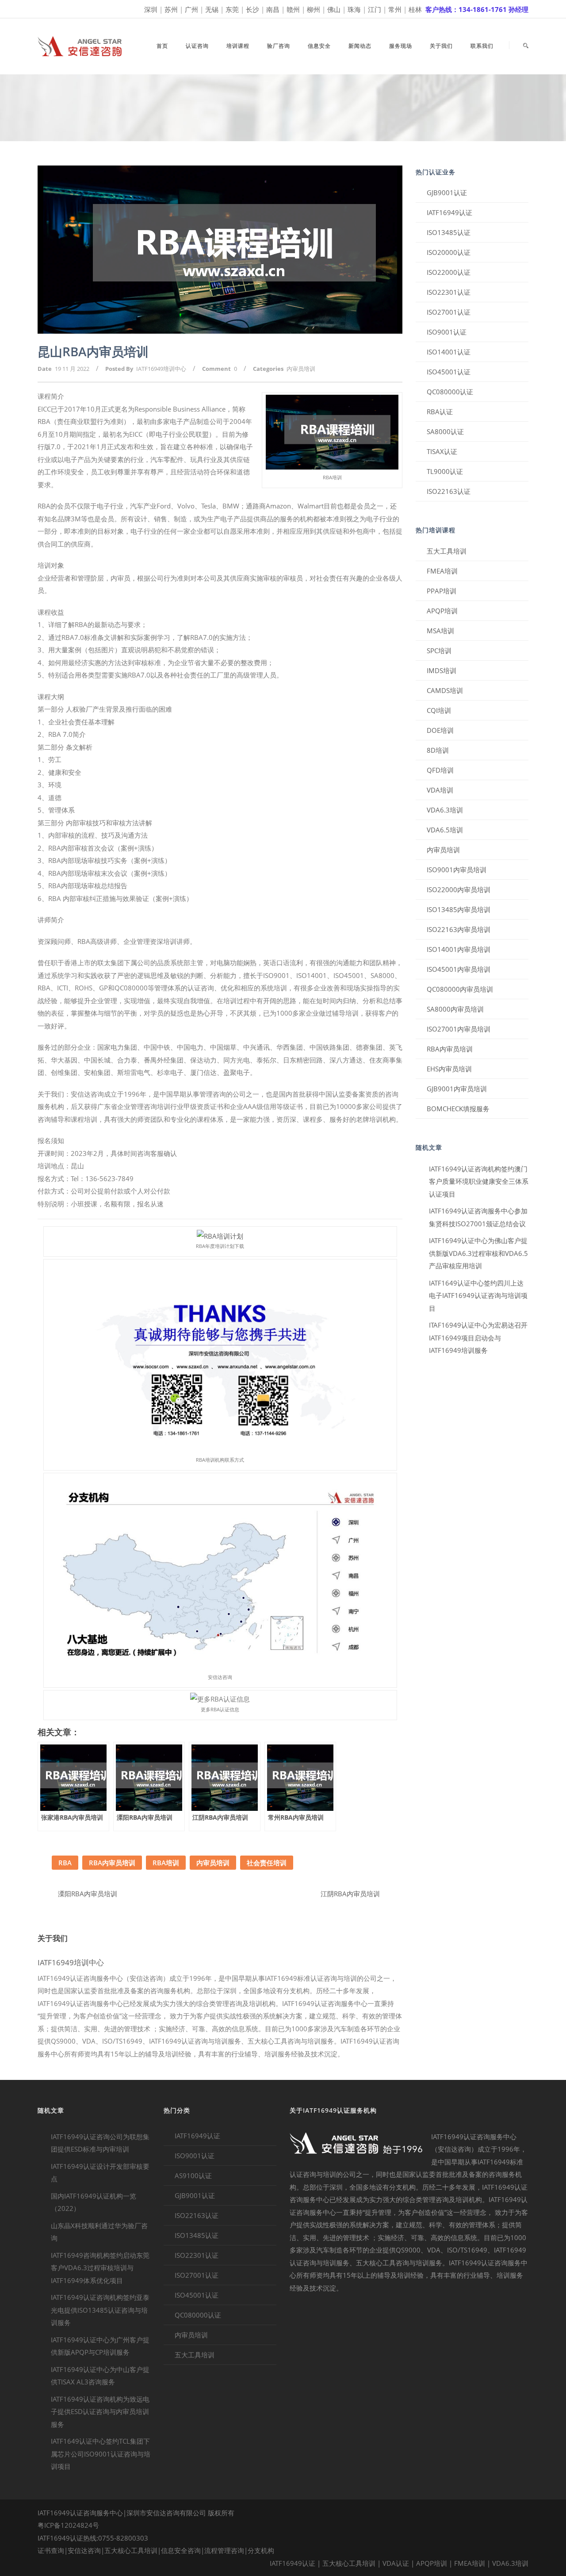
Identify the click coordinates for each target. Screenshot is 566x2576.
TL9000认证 (445, 471)
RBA (65, 1863)
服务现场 (401, 46)
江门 (375, 9)
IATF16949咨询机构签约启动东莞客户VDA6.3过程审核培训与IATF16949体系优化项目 (100, 2268)
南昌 (273, 9)
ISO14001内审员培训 (459, 949)
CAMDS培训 (445, 690)
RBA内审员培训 (112, 1863)
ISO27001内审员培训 (459, 1029)
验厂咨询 (279, 46)
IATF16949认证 (449, 212)
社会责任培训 (267, 1863)
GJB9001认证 (447, 193)
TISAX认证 (442, 451)
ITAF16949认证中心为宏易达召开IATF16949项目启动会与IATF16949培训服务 (478, 1338)
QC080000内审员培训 (460, 989)
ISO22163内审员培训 (459, 929)
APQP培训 (442, 611)
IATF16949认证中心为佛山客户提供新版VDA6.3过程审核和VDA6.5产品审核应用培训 (478, 1253)
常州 (395, 9)
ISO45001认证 (449, 372)
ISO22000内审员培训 (459, 889)
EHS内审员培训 (449, 1069)
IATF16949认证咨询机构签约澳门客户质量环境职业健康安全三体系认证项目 (479, 1181)
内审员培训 (301, 369)
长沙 (252, 9)
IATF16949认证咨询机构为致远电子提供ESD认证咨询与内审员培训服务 (100, 2412)
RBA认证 (440, 412)
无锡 (212, 9)
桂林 (415, 9)
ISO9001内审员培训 (457, 870)
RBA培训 (166, 1863)
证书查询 (51, 2550)
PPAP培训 (442, 591)
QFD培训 (440, 770)
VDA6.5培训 (445, 830)
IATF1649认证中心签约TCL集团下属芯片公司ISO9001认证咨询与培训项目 (101, 2454)
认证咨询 (197, 46)
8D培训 (438, 750)
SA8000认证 (445, 431)
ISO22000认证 (449, 272)
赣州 (293, 9)
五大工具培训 (447, 551)
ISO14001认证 (449, 352)
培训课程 (238, 46)
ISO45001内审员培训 (459, 969)
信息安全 (319, 46)
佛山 (334, 9)
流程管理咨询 (224, 2550)
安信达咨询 (84, 2550)
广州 (191, 9)
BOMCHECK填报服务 (458, 1109)
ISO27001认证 (449, 312)
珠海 (354, 9)
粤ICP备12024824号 (68, 2525)
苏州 (171, 9)
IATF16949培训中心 (161, 369)
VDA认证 (396, 2563)
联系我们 (482, 46)
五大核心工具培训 (131, 2550)
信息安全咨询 (181, 2550)
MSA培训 (440, 631)
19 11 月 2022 (72, 369)
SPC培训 (439, 651)
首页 (162, 46)
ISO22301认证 (449, 292)
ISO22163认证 (449, 491)
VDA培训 (440, 790)
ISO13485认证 (449, 232)
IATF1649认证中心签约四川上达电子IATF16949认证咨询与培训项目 (478, 1296)
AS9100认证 (193, 2176)
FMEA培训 (442, 571)
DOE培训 (440, 730)
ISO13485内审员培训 (459, 909)
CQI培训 (439, 710)
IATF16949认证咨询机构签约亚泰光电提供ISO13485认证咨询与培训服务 (100, 2310)
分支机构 (261, 2550)
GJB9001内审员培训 (457, 1089)
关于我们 (441, 46)
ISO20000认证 (449, 252)
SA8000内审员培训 (455, 1009)
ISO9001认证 (447, 332)
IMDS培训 (442, 670)
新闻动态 (360, 46)
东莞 (232, 9)
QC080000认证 (450, 392)
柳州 (314, 9)
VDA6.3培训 (445, 810)
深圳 (151, 9)
